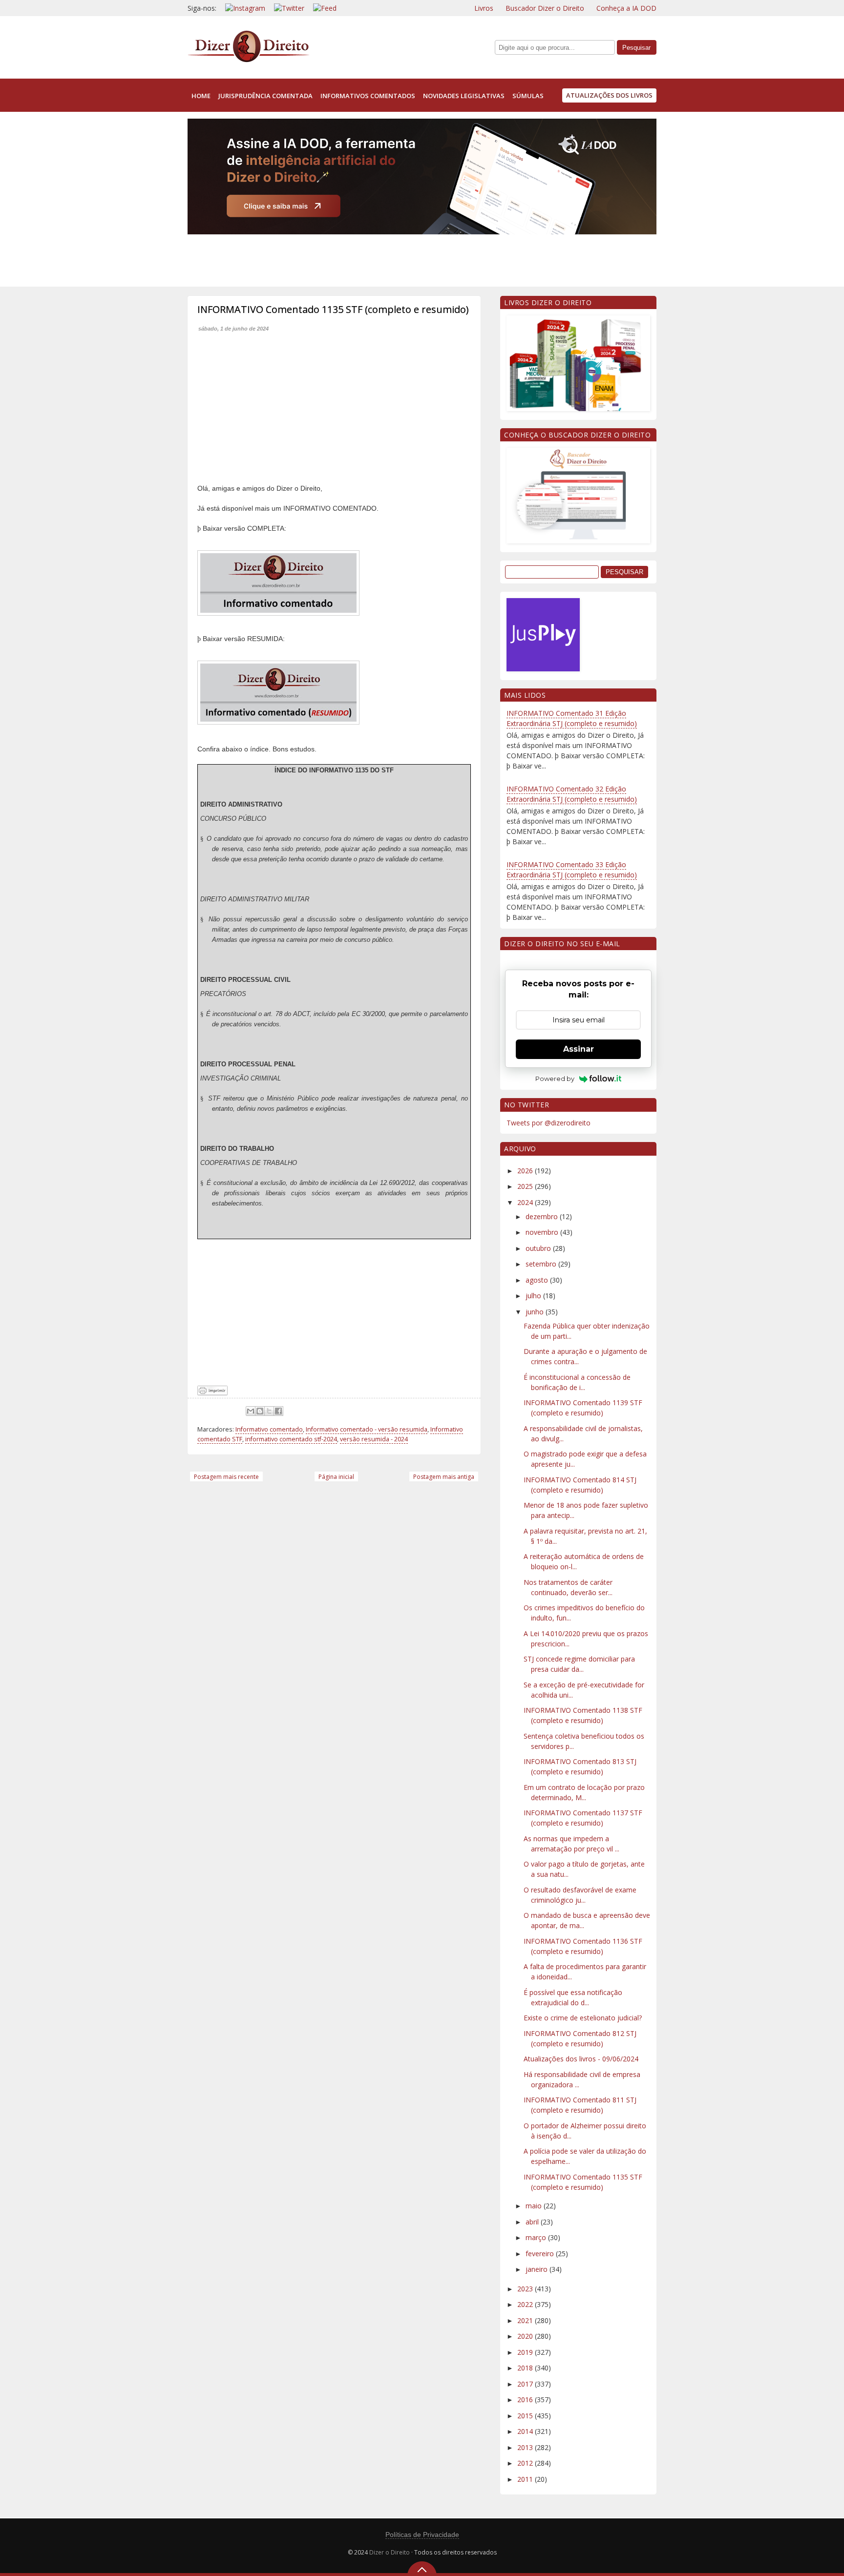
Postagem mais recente (226, 1477)
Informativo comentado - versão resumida (367, 1429)
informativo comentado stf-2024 (291, 1439)
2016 (526, 2399)
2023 (526, 2289)
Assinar (579, 1049)
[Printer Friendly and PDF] (212, 1393)
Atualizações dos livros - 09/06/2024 (581, 2059)
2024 (526, 1202)
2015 (526, 2416)
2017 (526, 2384)
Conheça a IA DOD (626, 8)
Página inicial (336, 1477)
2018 (526, 2368)
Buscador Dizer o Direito (545, 8)
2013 (526, 2447)
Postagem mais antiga (444, 1477)
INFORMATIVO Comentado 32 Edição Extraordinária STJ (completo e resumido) (572, 794)
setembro (542, 1264)
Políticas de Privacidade (422, 2534)
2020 (526, 2336)
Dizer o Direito (390, 2552)
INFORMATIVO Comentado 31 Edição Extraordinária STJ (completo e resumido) (572, 718)
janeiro (538, 2269)
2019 (526, 2352)
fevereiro (541, 2254)
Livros (484, 8)
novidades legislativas (464, 96)
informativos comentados (368, 96)
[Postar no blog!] (260, 1411)
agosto (538, 1280)
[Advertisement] (365, 258)
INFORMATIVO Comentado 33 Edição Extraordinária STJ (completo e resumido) (572, 870)
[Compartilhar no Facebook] (278, 1411)
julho (534, 1296)
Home (201, 96)
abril (533, 2222)
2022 (526, 2304)
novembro (543, 1232)
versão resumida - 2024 (374, 1439)
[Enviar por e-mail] (251, 1411)
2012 (526, 2463)
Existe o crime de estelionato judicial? (583, 2018)
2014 (526, 2431)
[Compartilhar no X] (269, 1411)
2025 (526, 1186)
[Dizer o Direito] (249, 60)
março (537, 2237)
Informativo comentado (269, 1429)
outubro (539, 1248)
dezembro (543, 1216)
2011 (526, 2479)
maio (535, 2206)
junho (536, 1312)
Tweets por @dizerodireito (549, 1123)
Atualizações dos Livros (609, 95)
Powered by (555, 1079)
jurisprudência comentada (265, 96)
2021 (526, 2320)
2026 (526, 1171)
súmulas (528, 96)
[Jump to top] (422, 2569)
